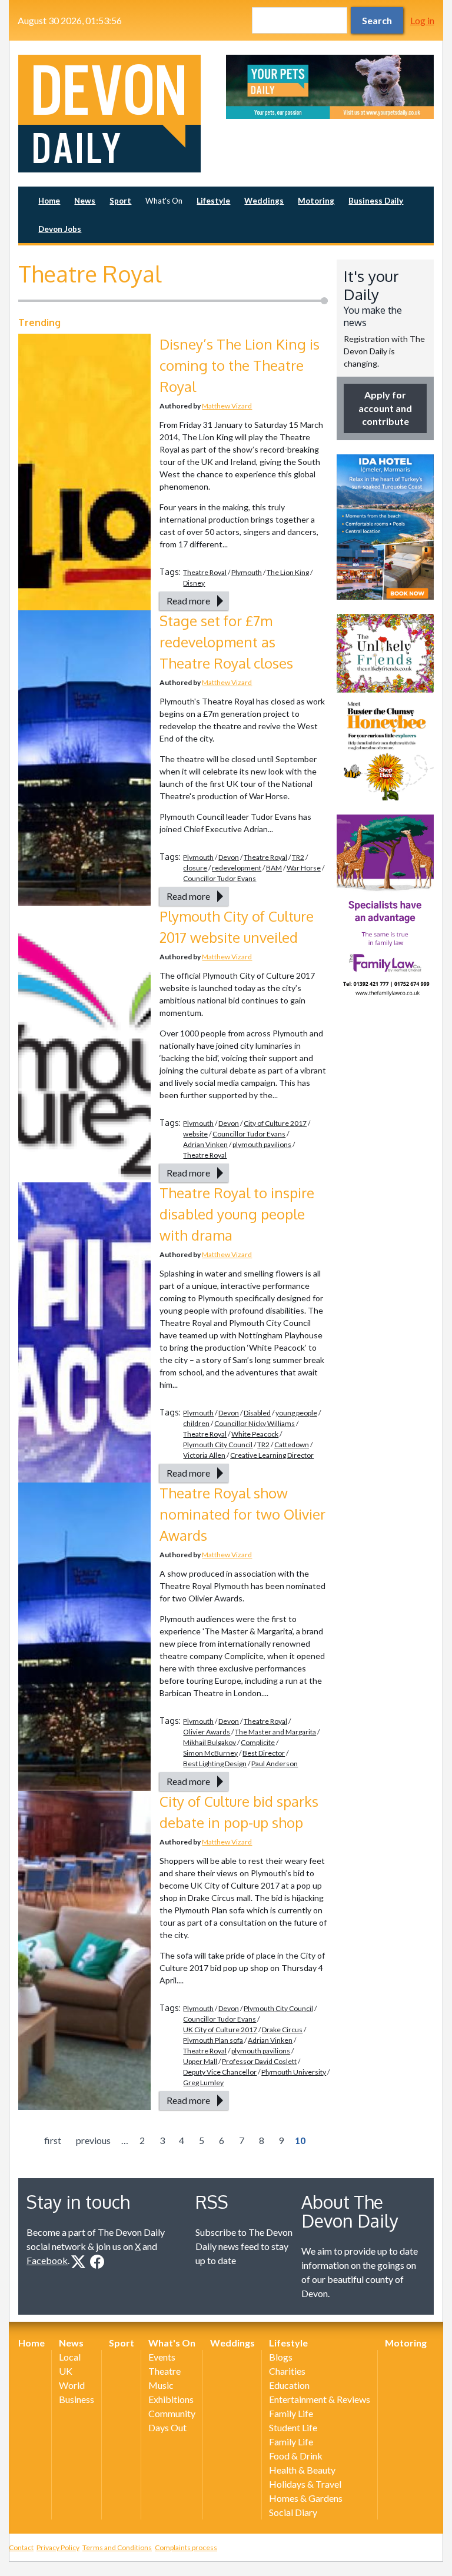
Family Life (291, 2413)
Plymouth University (294, 2072)
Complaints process (186, 2547)
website (195, 1134)
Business (77, 2399)
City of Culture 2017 (275, 1123)
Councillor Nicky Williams (255, 1423)
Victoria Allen (204, 1455)
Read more (188, 601)
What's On (164, 201)
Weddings (264, 201)
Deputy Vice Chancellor (220, 2072)
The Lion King (288, 572)
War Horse (304, 868)
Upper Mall (200, 2061)
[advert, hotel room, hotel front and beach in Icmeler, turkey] (385, 527)
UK (66, 2371)
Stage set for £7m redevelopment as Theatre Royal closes (226, 642)
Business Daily (376, 201)
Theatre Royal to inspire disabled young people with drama (237, 1214)
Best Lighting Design (215, 1764)
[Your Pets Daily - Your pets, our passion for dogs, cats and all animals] (330, 87)
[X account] (78, 2262)
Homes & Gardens (306, 2498)
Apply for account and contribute (385, 408)
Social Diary (293, 2512)
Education (289, 2385)
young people (296, 1413)
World (72, 2385)
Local (70, 2357)
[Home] (122, 114)
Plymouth (247, 572)
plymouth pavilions (262, 1144)
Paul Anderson (275, 1764)
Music (161, 2385)
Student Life (293, 2427)
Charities (287, 2371)
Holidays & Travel (305, 2484)
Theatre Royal (205, 572)
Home (49, 201)
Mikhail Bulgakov (210, 1742)
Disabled (257, 1413)
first (53, 2140)
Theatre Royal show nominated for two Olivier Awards (242, 1514)
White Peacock (255, 1434)
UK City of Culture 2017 (220, 2030)
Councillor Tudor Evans (220, 878)
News (85, 201)
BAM (274, 868)
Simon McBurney (210, 1753)
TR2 (298, 857)
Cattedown (292, 1445)
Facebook (47, 2260)
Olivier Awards (207, 1732)
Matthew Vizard (227, 406)
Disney (194, 583)
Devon (229, 857)
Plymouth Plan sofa (213, 2040)
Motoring (316, 201)
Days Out (167, 2427)
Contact (21, 2547)
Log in (422, 20)
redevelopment (237, 868)
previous (93, 2140)
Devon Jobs (60, 229)
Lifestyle (213, 201)
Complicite (258, 1742)
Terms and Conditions (117, 2547)
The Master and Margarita (275, 1732)
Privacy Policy (58, 2547)
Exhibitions (171, 2399)
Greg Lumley (203, 2083)
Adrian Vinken (205, 1144)
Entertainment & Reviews (320, 2399)
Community (172, 2413)
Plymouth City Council (218, 1445)
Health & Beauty (302, 2470)
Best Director (264, 1753)
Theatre (164, 2371)
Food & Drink (296, 2456)
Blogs (281, 2357)
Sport (120, 201)
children (196, 1423)
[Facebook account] (97, 2262)
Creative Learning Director (272, 1455)
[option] (330, 87)
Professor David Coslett (259, 2061)
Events (162, 2357)
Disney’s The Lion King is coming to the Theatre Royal (240, 365)
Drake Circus (282, 2030)
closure (195, 868)
